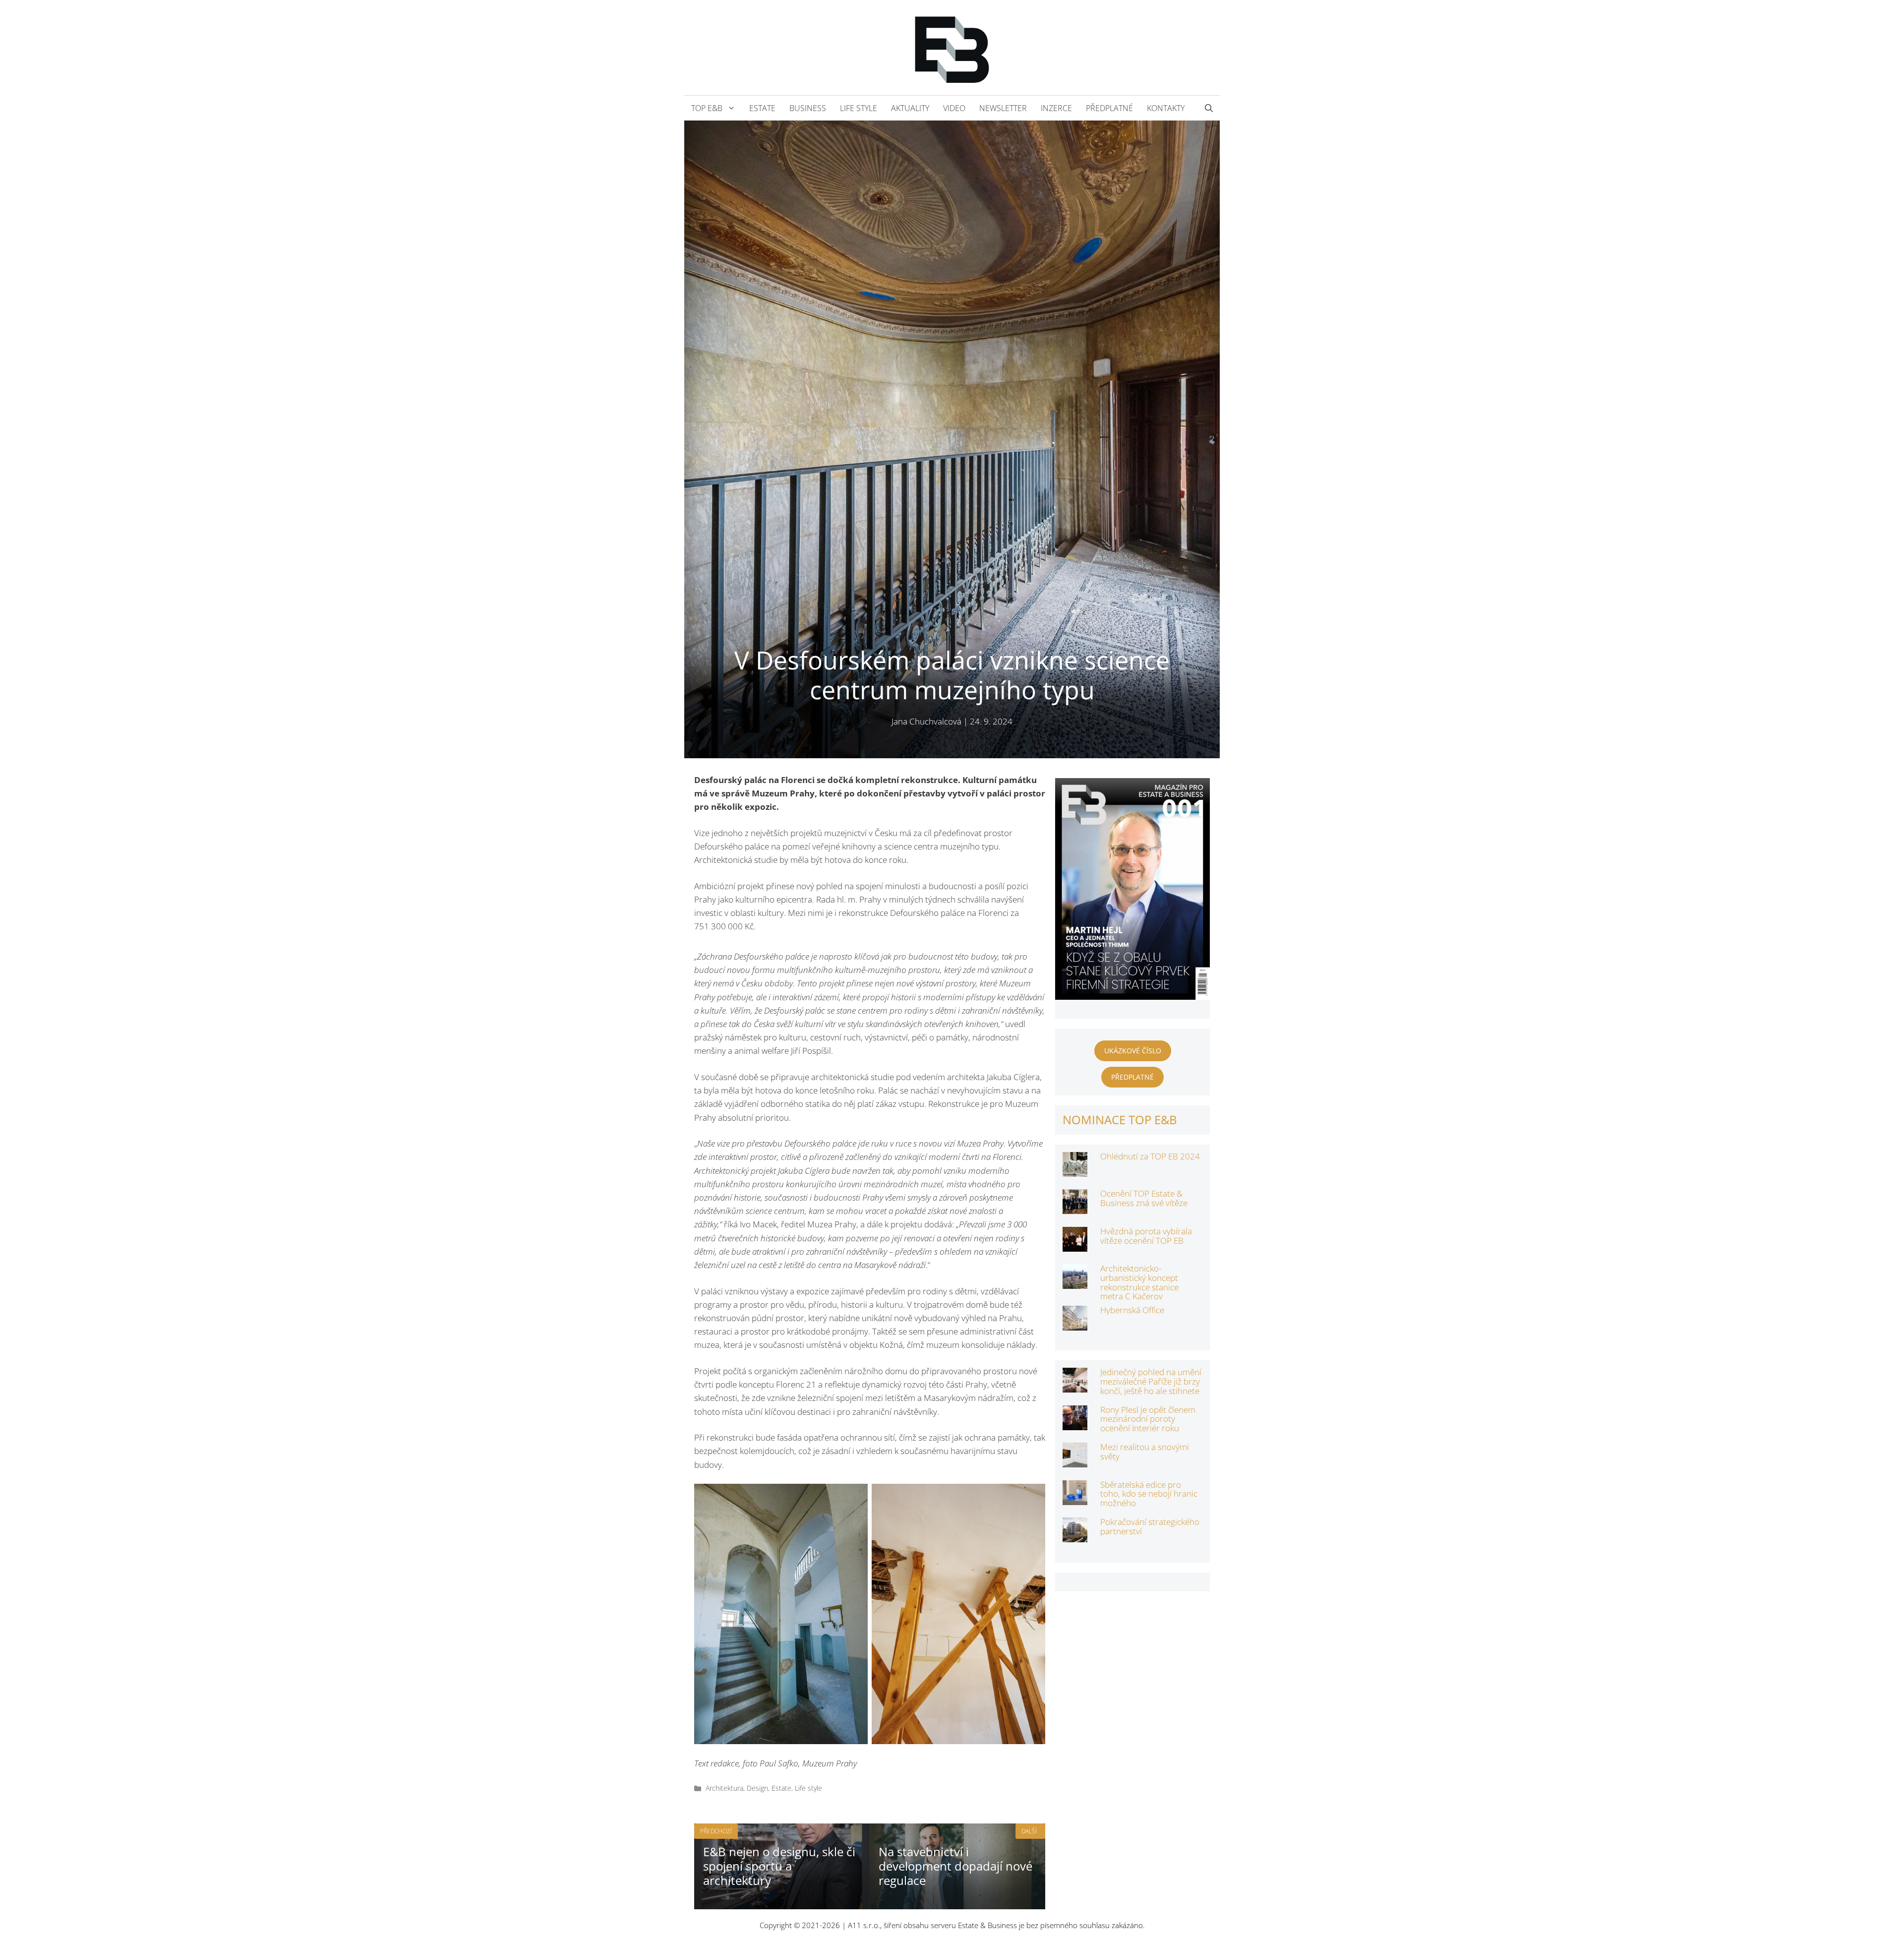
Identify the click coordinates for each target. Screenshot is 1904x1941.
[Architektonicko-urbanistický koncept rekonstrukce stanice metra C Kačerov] (1075, 1282)
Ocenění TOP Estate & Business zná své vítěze (1144, 1198)
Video (954, 108)
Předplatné (1109, 108)
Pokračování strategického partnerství (1150, 1526)
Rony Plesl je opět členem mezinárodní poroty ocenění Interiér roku (1148, 1419)
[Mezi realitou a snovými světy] (1075, 1461)
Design (757, 1788)
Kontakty (1166, 108)
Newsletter (1003, 108)
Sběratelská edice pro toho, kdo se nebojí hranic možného (1149, 1494)
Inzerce (1056, 108)
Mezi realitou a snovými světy (1145, 1452)
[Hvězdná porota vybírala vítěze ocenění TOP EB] (1075, 1245)
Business (808, 108)
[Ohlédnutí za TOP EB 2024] (1075, 1170)
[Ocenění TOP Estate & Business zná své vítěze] (1075, 1207)
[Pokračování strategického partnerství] (1075, 1536)
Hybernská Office (1132, 1310)
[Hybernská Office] (1075, 1323)
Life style (859, 108)
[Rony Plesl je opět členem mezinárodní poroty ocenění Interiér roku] (1075, 1423)
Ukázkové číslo (1133, 1051)
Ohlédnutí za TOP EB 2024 (1150, 1156)
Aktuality (910, 108)
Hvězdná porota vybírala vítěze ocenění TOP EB (1146, 1236)
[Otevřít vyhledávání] (1209, 108)
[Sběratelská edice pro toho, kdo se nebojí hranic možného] (1075, 1498)
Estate (762, 108)
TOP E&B (707, 108)
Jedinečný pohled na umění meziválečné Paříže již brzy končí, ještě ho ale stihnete (1151, 1381)
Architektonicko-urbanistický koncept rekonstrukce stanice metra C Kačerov (1139, 1282)
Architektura (724, 1788)
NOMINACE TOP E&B (1120, 1120)
